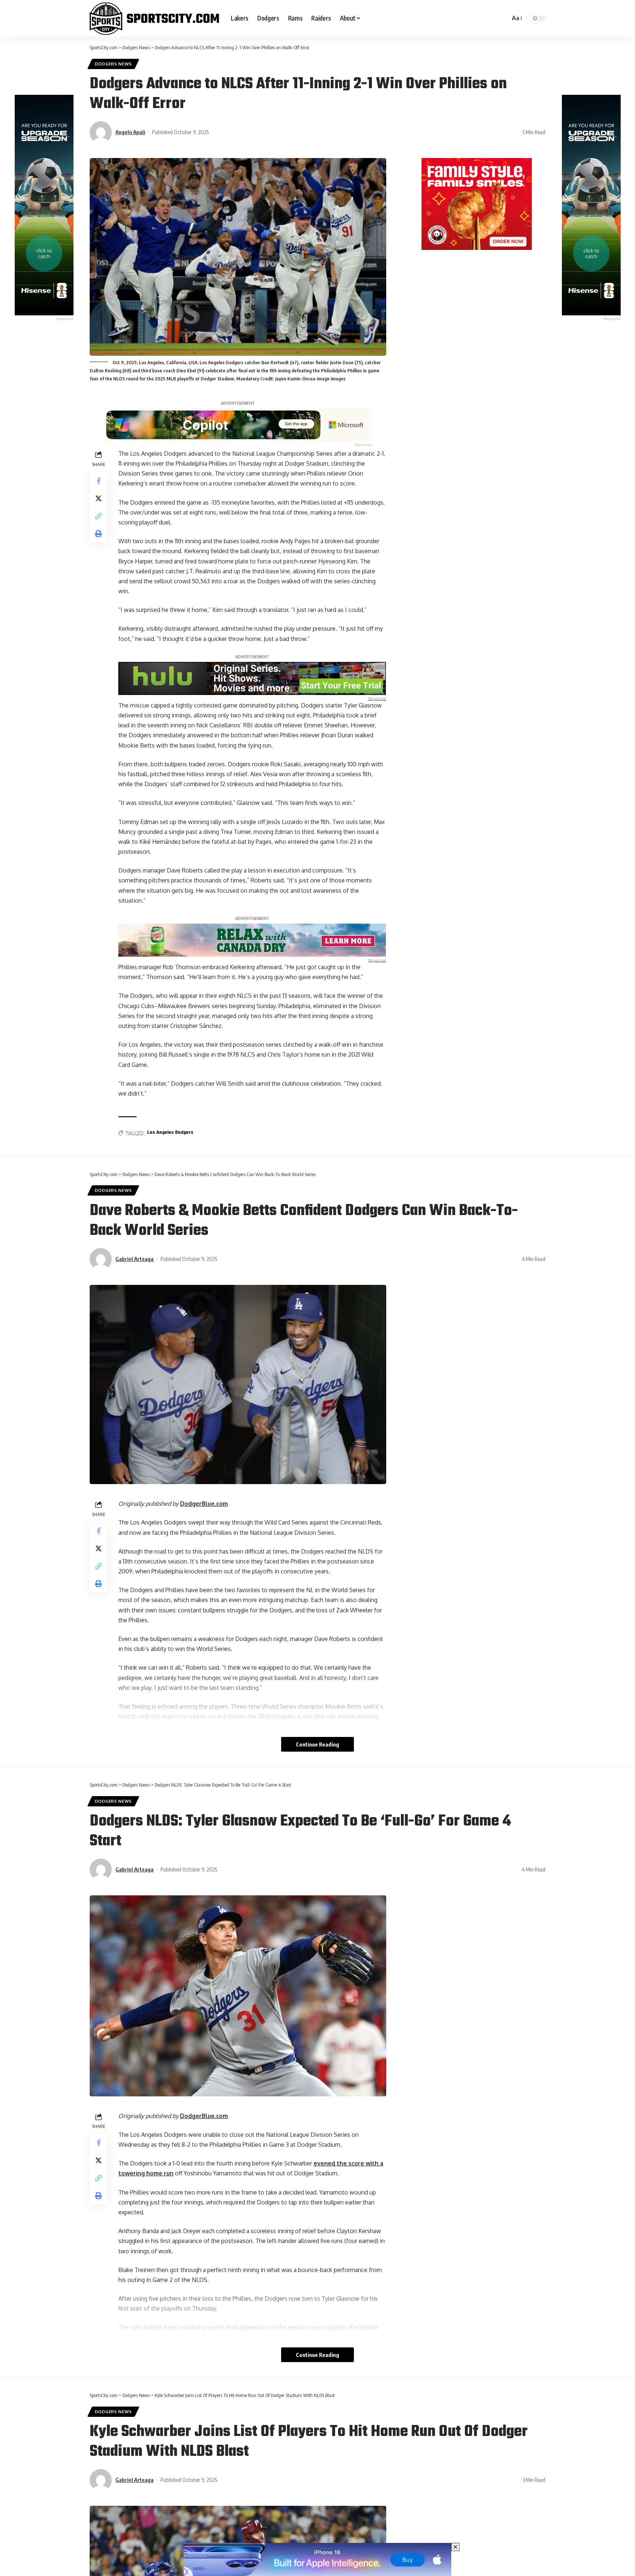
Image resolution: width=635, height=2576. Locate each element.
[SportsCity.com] (154, 18)
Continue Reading (317, 1744)
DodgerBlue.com (204, 1504)
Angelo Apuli (130, 132)
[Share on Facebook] (98, 481)
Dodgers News (113, 64)
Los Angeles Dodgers (170, 1133)
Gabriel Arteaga (134, 1259)
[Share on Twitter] (98, 498)
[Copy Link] (98, 516)
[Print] (98, 534)
